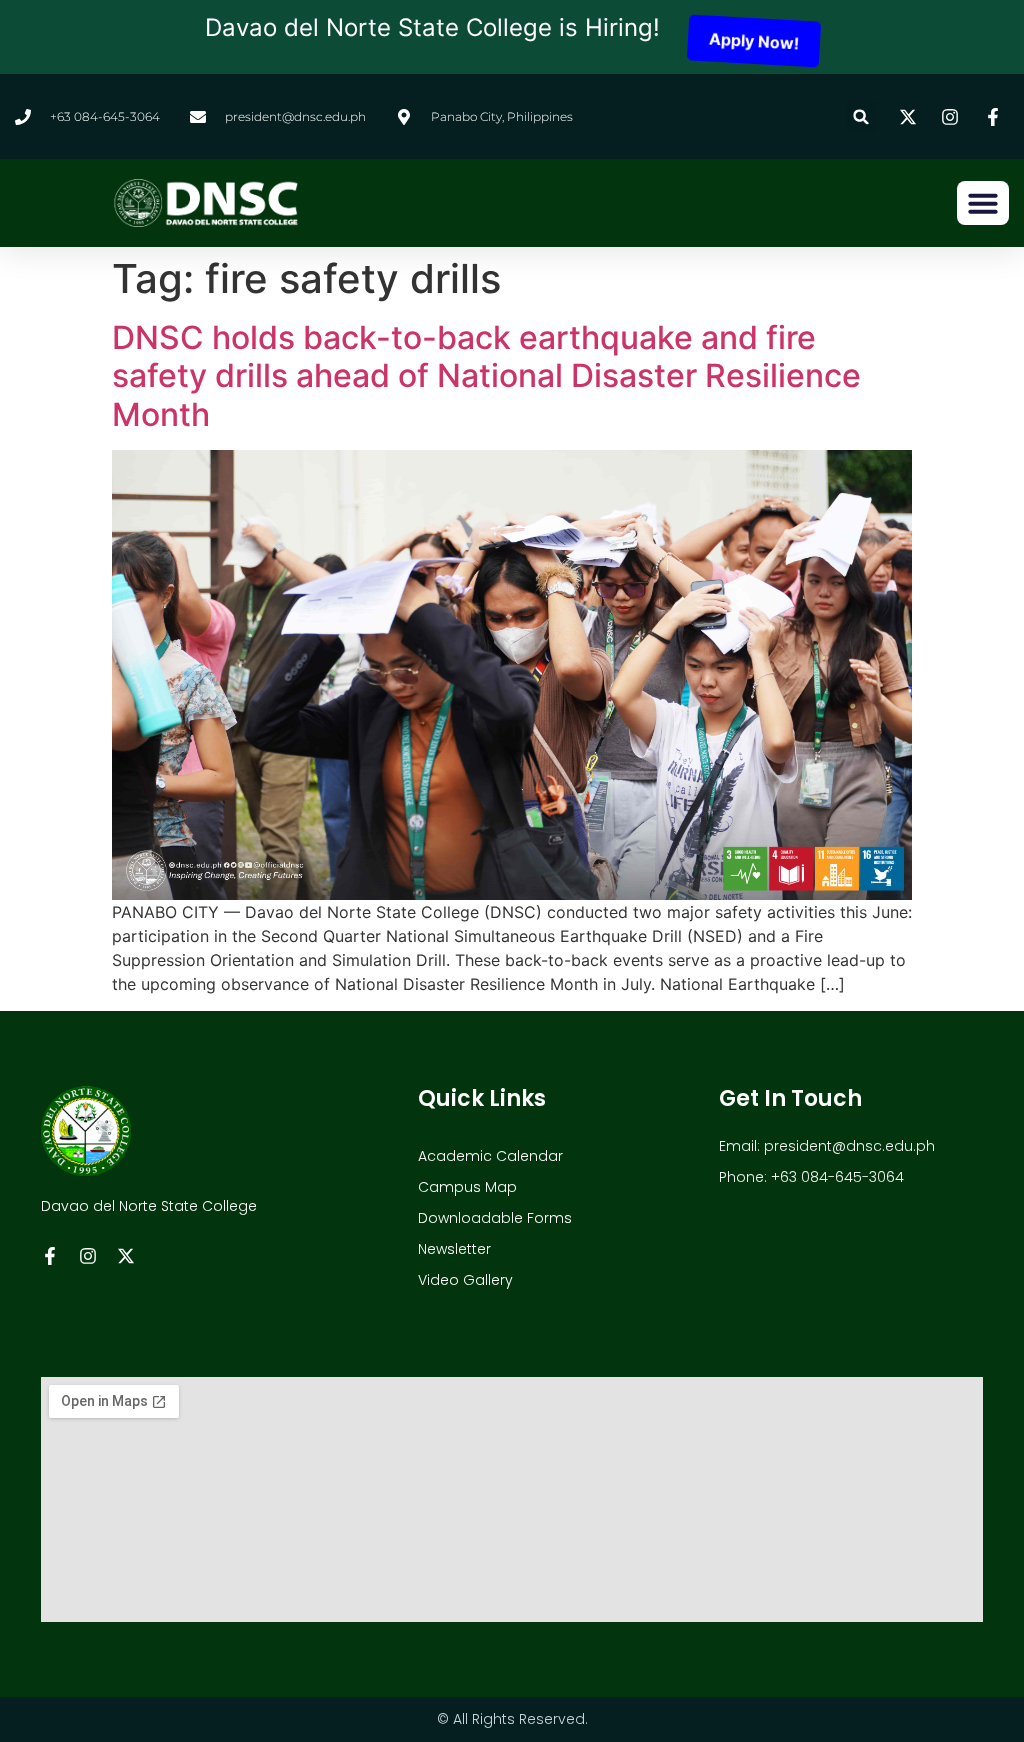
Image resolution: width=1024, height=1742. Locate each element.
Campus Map (467, 1187)
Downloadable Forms (495, 1218)
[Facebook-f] (50, 1256)
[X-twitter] (126, 1256)
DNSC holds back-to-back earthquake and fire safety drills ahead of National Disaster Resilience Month (486, 376)
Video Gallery (465, 1280)
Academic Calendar (490, 1156)
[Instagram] (88, 1256)
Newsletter (454, 1249)
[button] (861, 116)
